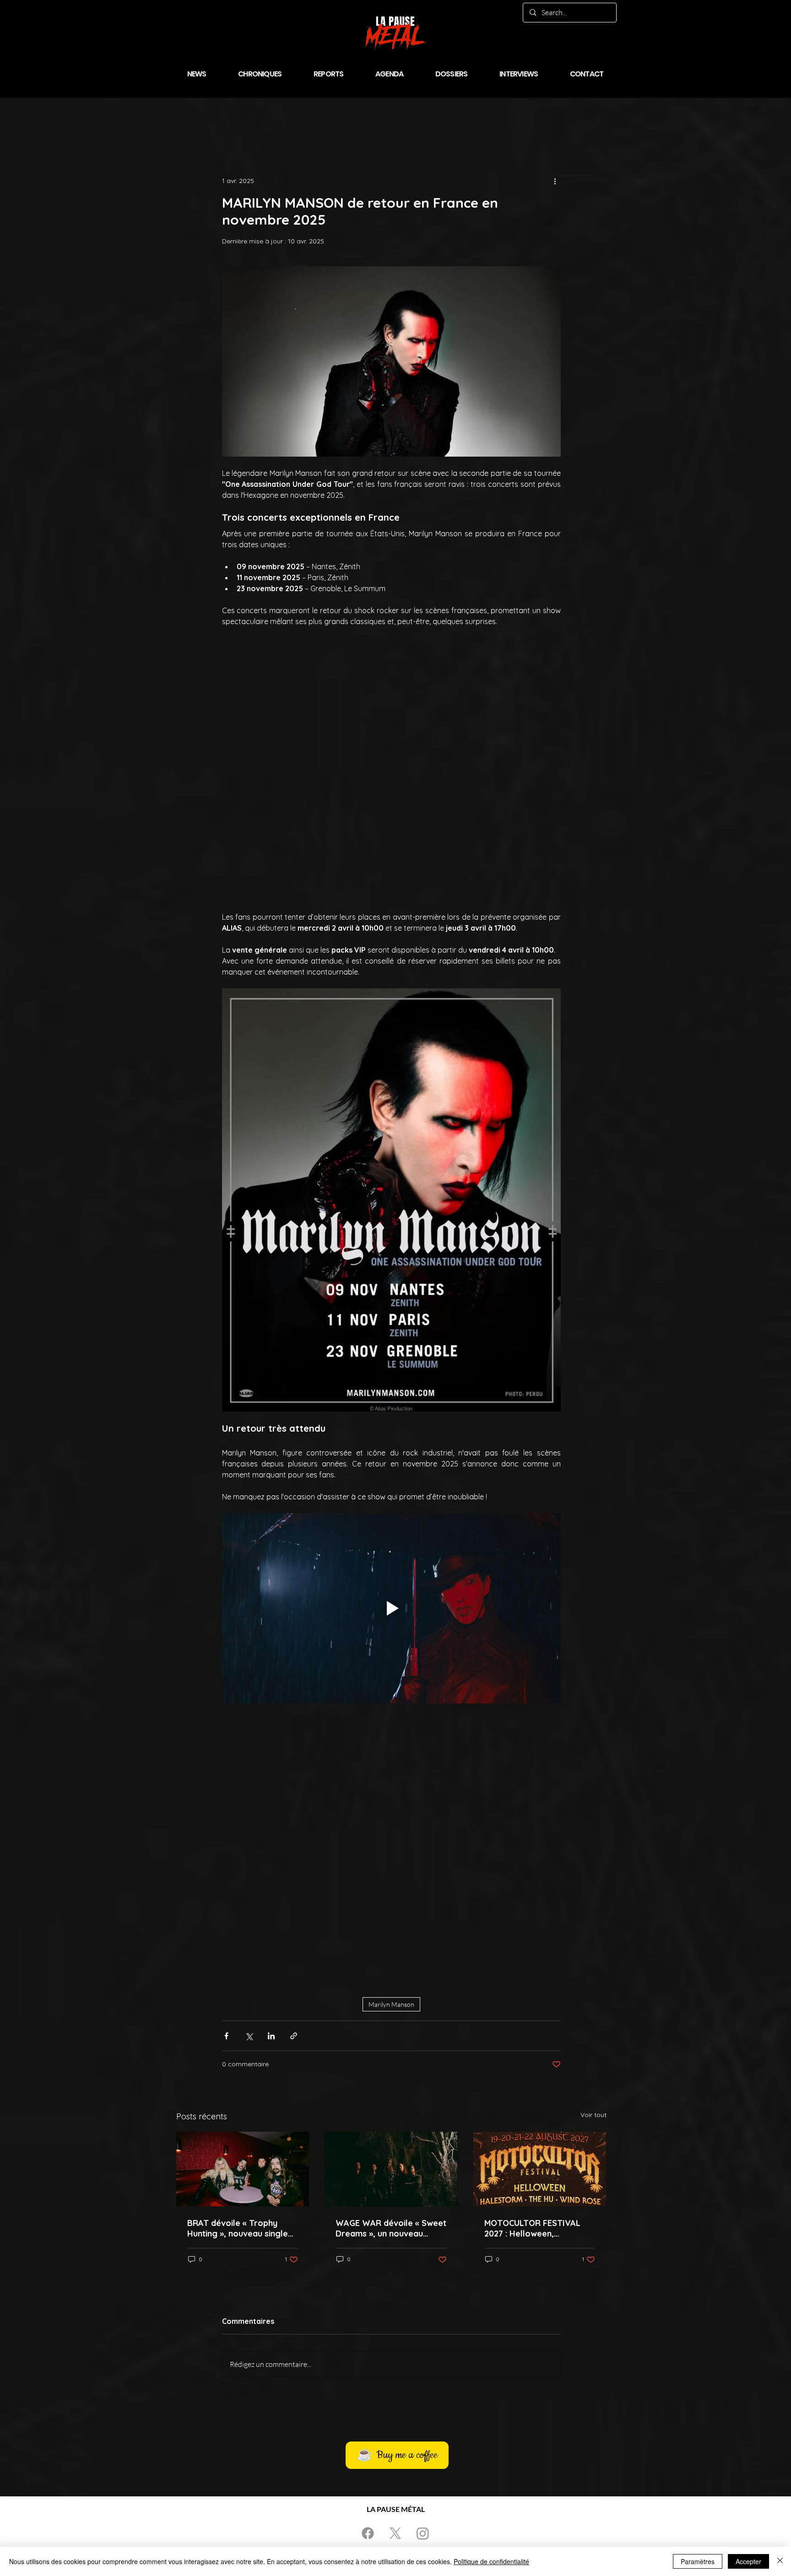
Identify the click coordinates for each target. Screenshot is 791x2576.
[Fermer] (780, 2561)
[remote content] (391, 714)
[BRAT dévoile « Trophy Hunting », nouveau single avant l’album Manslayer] (243, 1926)
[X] (395, 2290)
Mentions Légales (451, 2311)
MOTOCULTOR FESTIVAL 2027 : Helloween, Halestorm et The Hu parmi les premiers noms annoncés (538, 1985)
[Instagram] (423, 2290)
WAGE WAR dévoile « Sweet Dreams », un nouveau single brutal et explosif (391, 1985)
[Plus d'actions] (555, 181)
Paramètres (698, 2561)
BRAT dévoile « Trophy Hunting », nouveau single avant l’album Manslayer (238, 1985)
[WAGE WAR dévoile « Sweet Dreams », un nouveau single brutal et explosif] (391, 1926)
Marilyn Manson (391, 1761)
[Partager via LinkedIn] (271, 1792)
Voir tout (593, 1871)
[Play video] (391, 1487)
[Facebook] (368, 2290)
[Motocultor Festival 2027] (540, 1926)
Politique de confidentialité (491, 2561)
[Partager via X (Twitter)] (249, 1792)
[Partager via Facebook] (226, 1792)
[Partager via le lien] (294, 1792)
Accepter (748, 2561)
